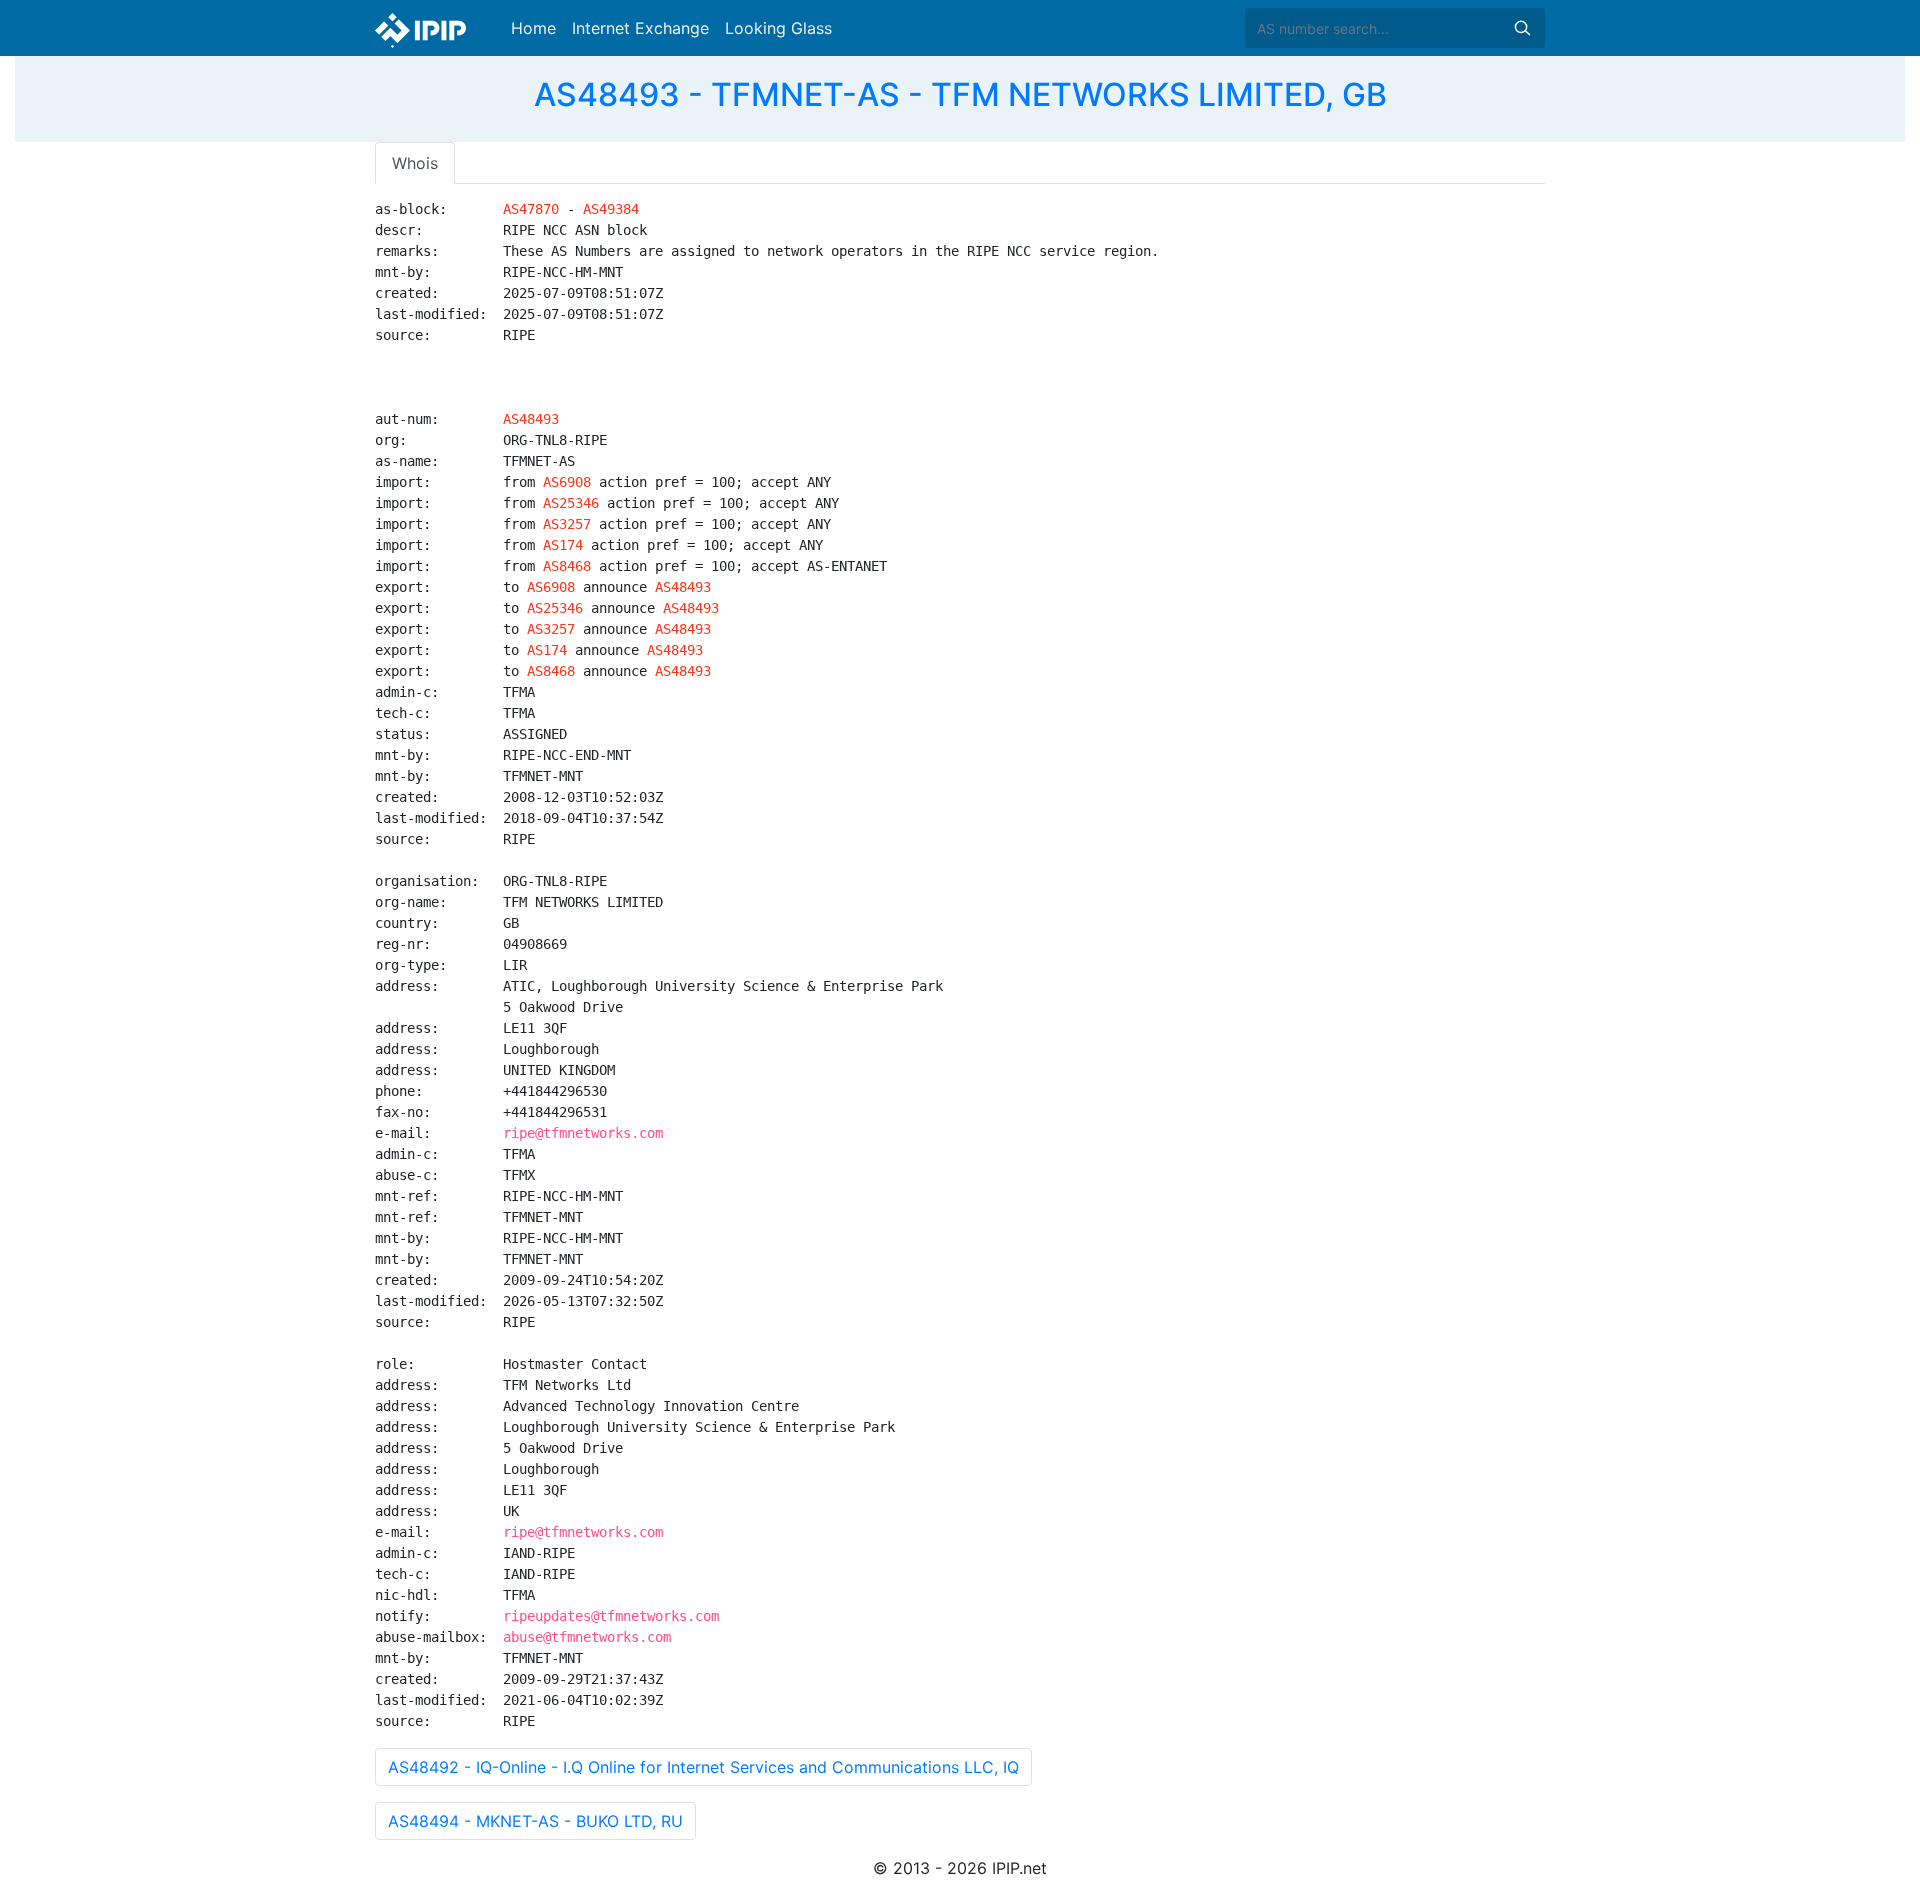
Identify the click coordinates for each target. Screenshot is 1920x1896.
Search (1522, 28)
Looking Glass (778, 28)
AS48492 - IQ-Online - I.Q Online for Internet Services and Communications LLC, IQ (703, 1767)
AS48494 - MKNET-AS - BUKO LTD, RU (535, 1821)
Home (533, 28)
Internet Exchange (640, 28)
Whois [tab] (415, 163)
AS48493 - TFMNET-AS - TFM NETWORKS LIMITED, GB (960, 94)
